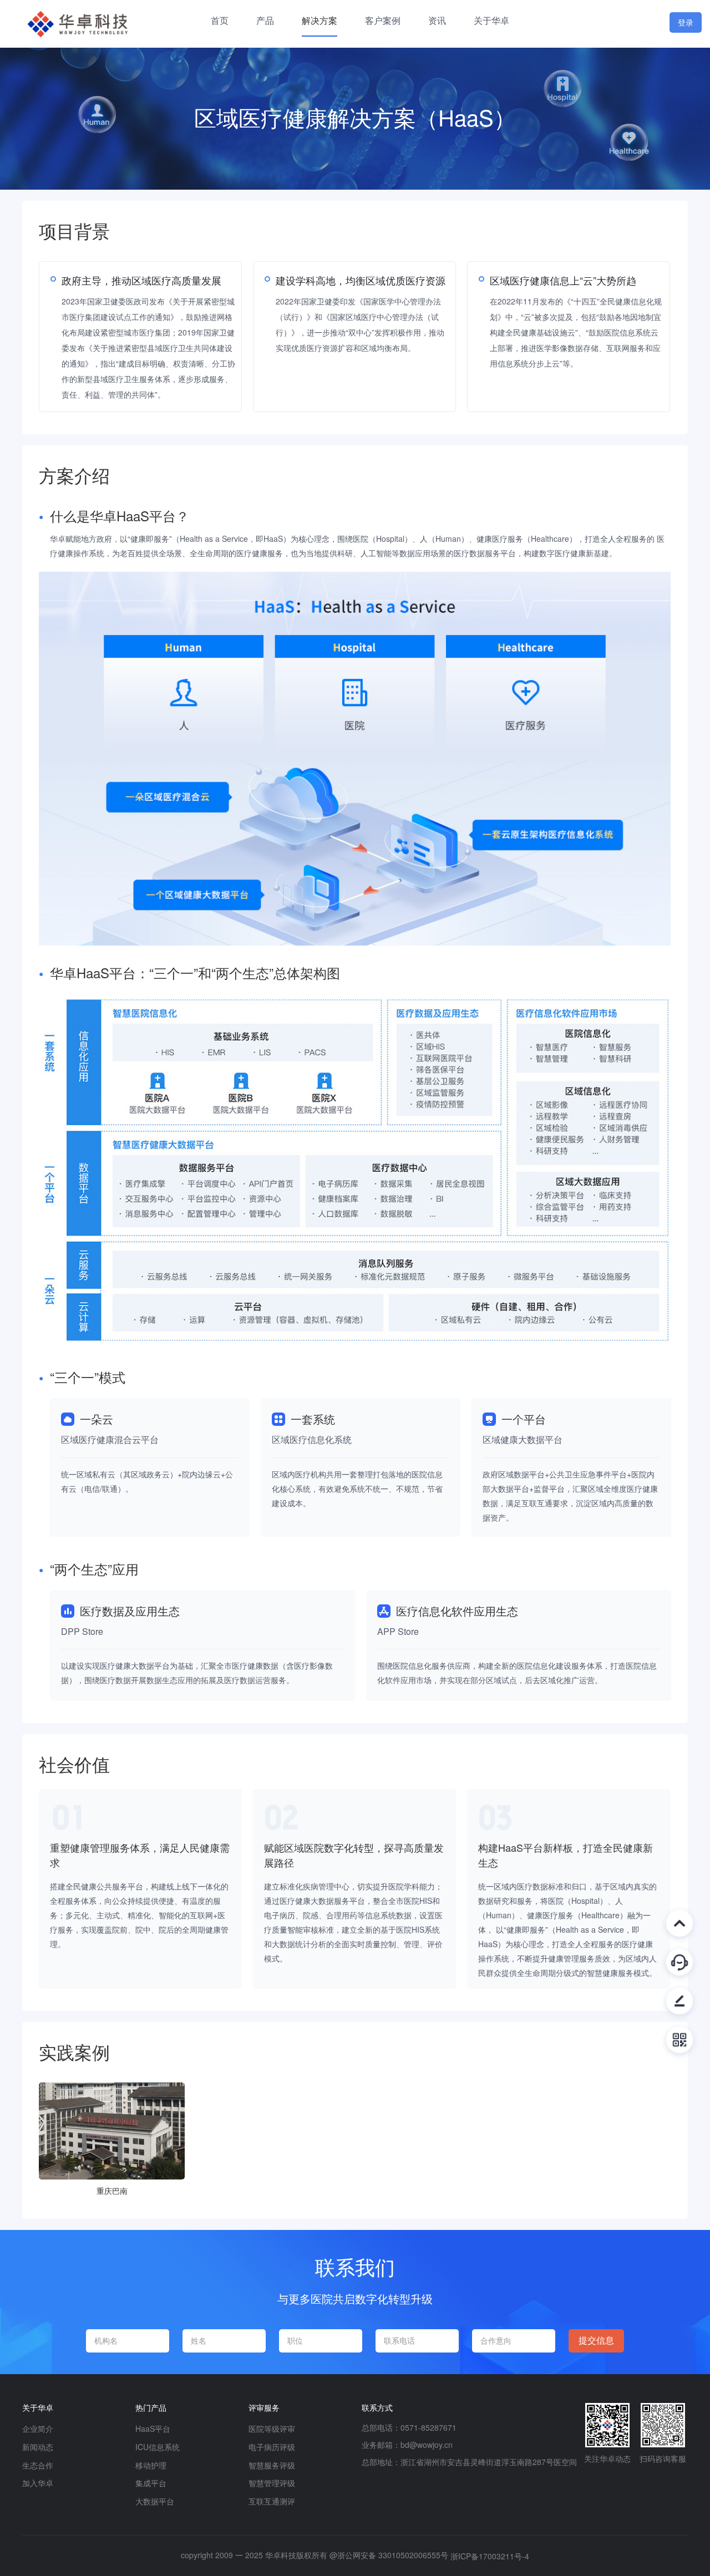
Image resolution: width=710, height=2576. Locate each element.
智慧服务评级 (272, 2465)
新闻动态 (38, 2447)
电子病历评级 (272, 2447)
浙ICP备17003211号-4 (490, 2556)
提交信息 (596, 2341)
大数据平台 (155, 2501)
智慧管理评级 (272, 2483)
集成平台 (151, 2483)
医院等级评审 (272, 2428)
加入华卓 (38, 2483)
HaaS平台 (153, 2428)
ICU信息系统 (158, 2447)
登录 (686, 22)
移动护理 (151, 2465)
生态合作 (38, 2465)
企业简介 (38, 2428)
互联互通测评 (272, 2501)
